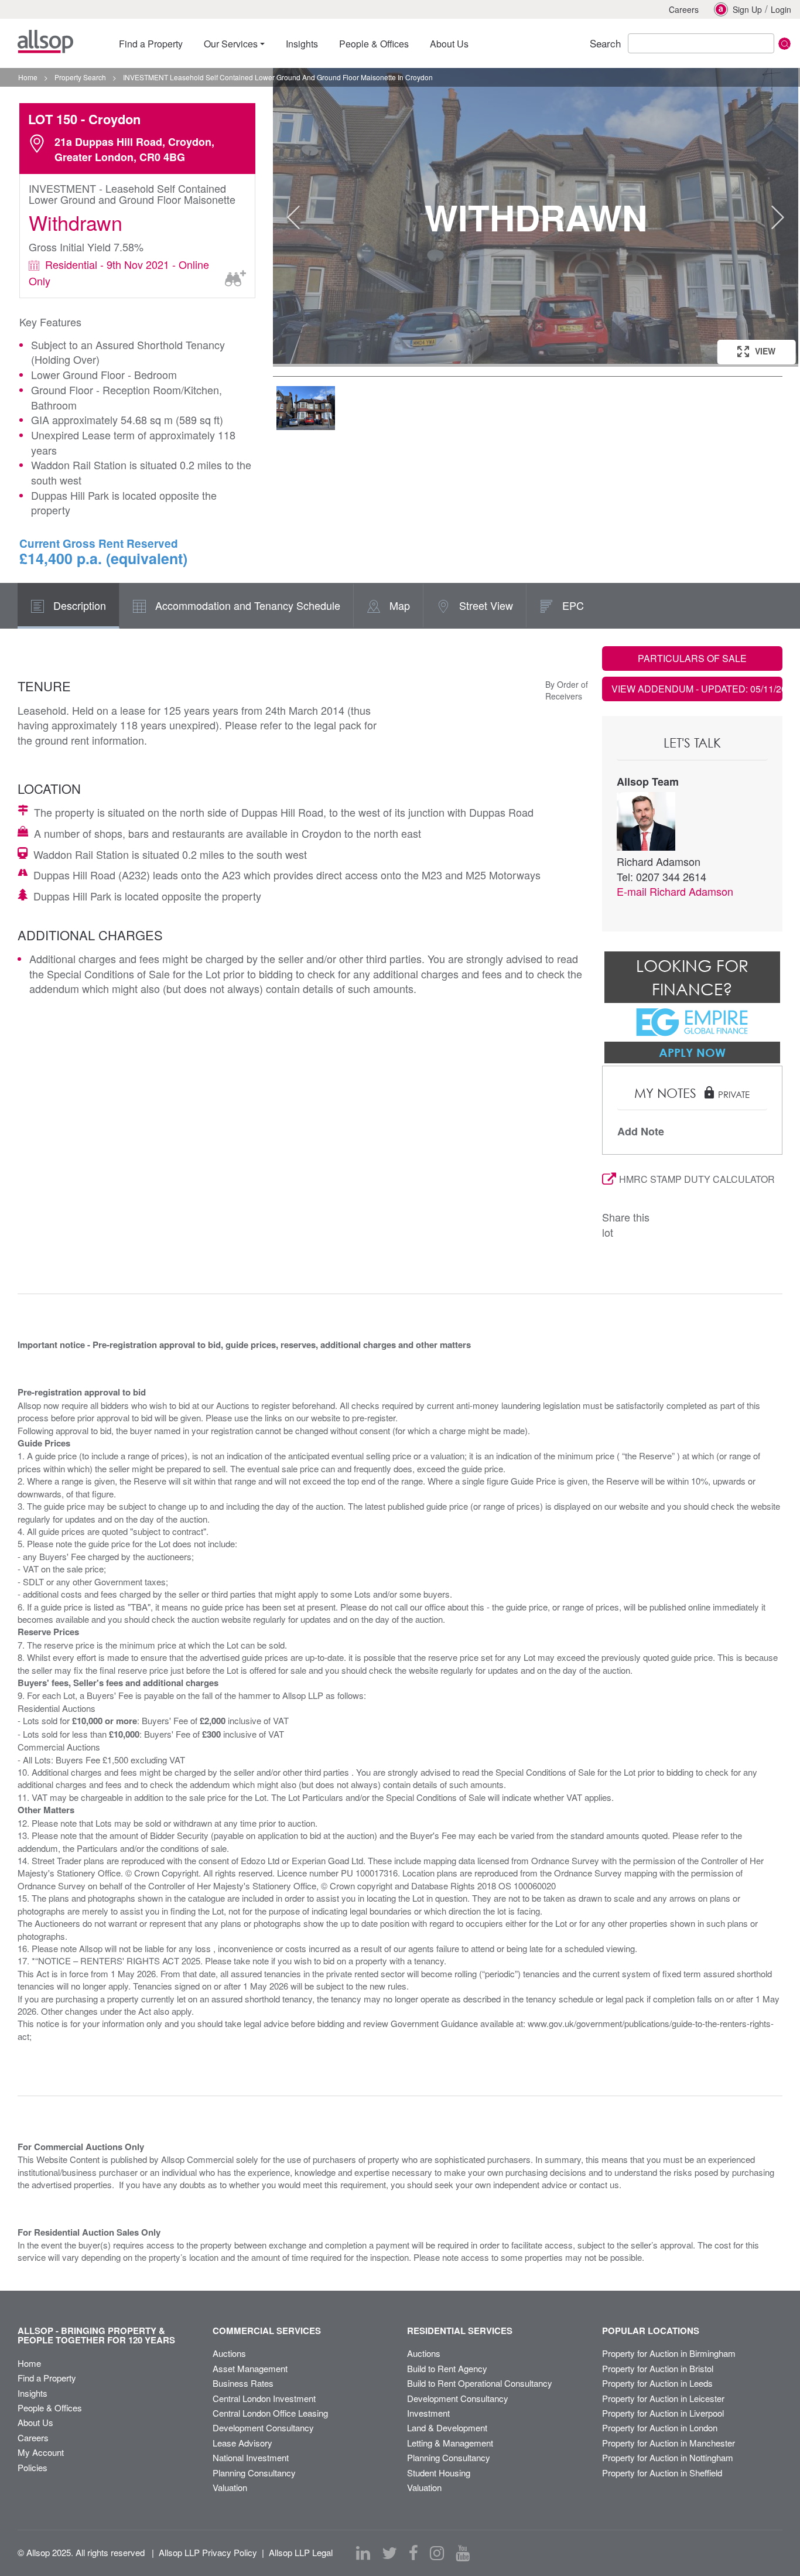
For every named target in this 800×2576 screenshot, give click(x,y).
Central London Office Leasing (270, 2413)
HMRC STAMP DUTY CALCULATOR (697, 1179)
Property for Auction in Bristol (658, 2368)
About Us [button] (449, 44)
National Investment (251, 2457)
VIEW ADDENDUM (697, 689)
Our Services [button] (231, 44)
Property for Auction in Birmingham (669, 2353)
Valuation (230, 2487)
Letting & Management (450, 2443)
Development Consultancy (263, 2427)
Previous (293, 217)
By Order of (567, 684)
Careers (684, 9)
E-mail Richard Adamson (675, 891)
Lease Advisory (242, 2443)
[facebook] (413, 2553)
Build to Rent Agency (447, 2368)
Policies (33, 2467)
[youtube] (463, 2553)
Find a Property (47, 2378)
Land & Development (447, 2427)
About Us (35, 2422)
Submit (784, 44)
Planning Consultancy (254, 2473)
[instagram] (437, 2553)
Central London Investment (264, 2398)
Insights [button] (302, 44)
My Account (41, 2452)
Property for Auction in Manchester (669, 2443)
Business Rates (243, 2383)
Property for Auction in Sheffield (662, 2473)
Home (29, 2363)
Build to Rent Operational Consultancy (480, 2383)
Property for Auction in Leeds (657, 2383)
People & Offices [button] (374, 44)
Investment (428, 2413)
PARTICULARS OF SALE (692, 658)
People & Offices (50, 2408)
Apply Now (692, 1052)
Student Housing (439, 2473)
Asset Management (250, 2368)
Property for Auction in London (660, 2427)
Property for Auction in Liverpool (663, 2413)
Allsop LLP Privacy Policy (208, 2552)
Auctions (229, 2353)
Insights (33, 2393)
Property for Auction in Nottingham (668, 2457)
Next (778, 217)
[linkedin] (363, 2553)
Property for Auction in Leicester (663, 2398)
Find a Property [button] (151, 44)
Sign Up (747, 9)
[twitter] (389, 2553)
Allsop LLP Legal (301, 2552)
